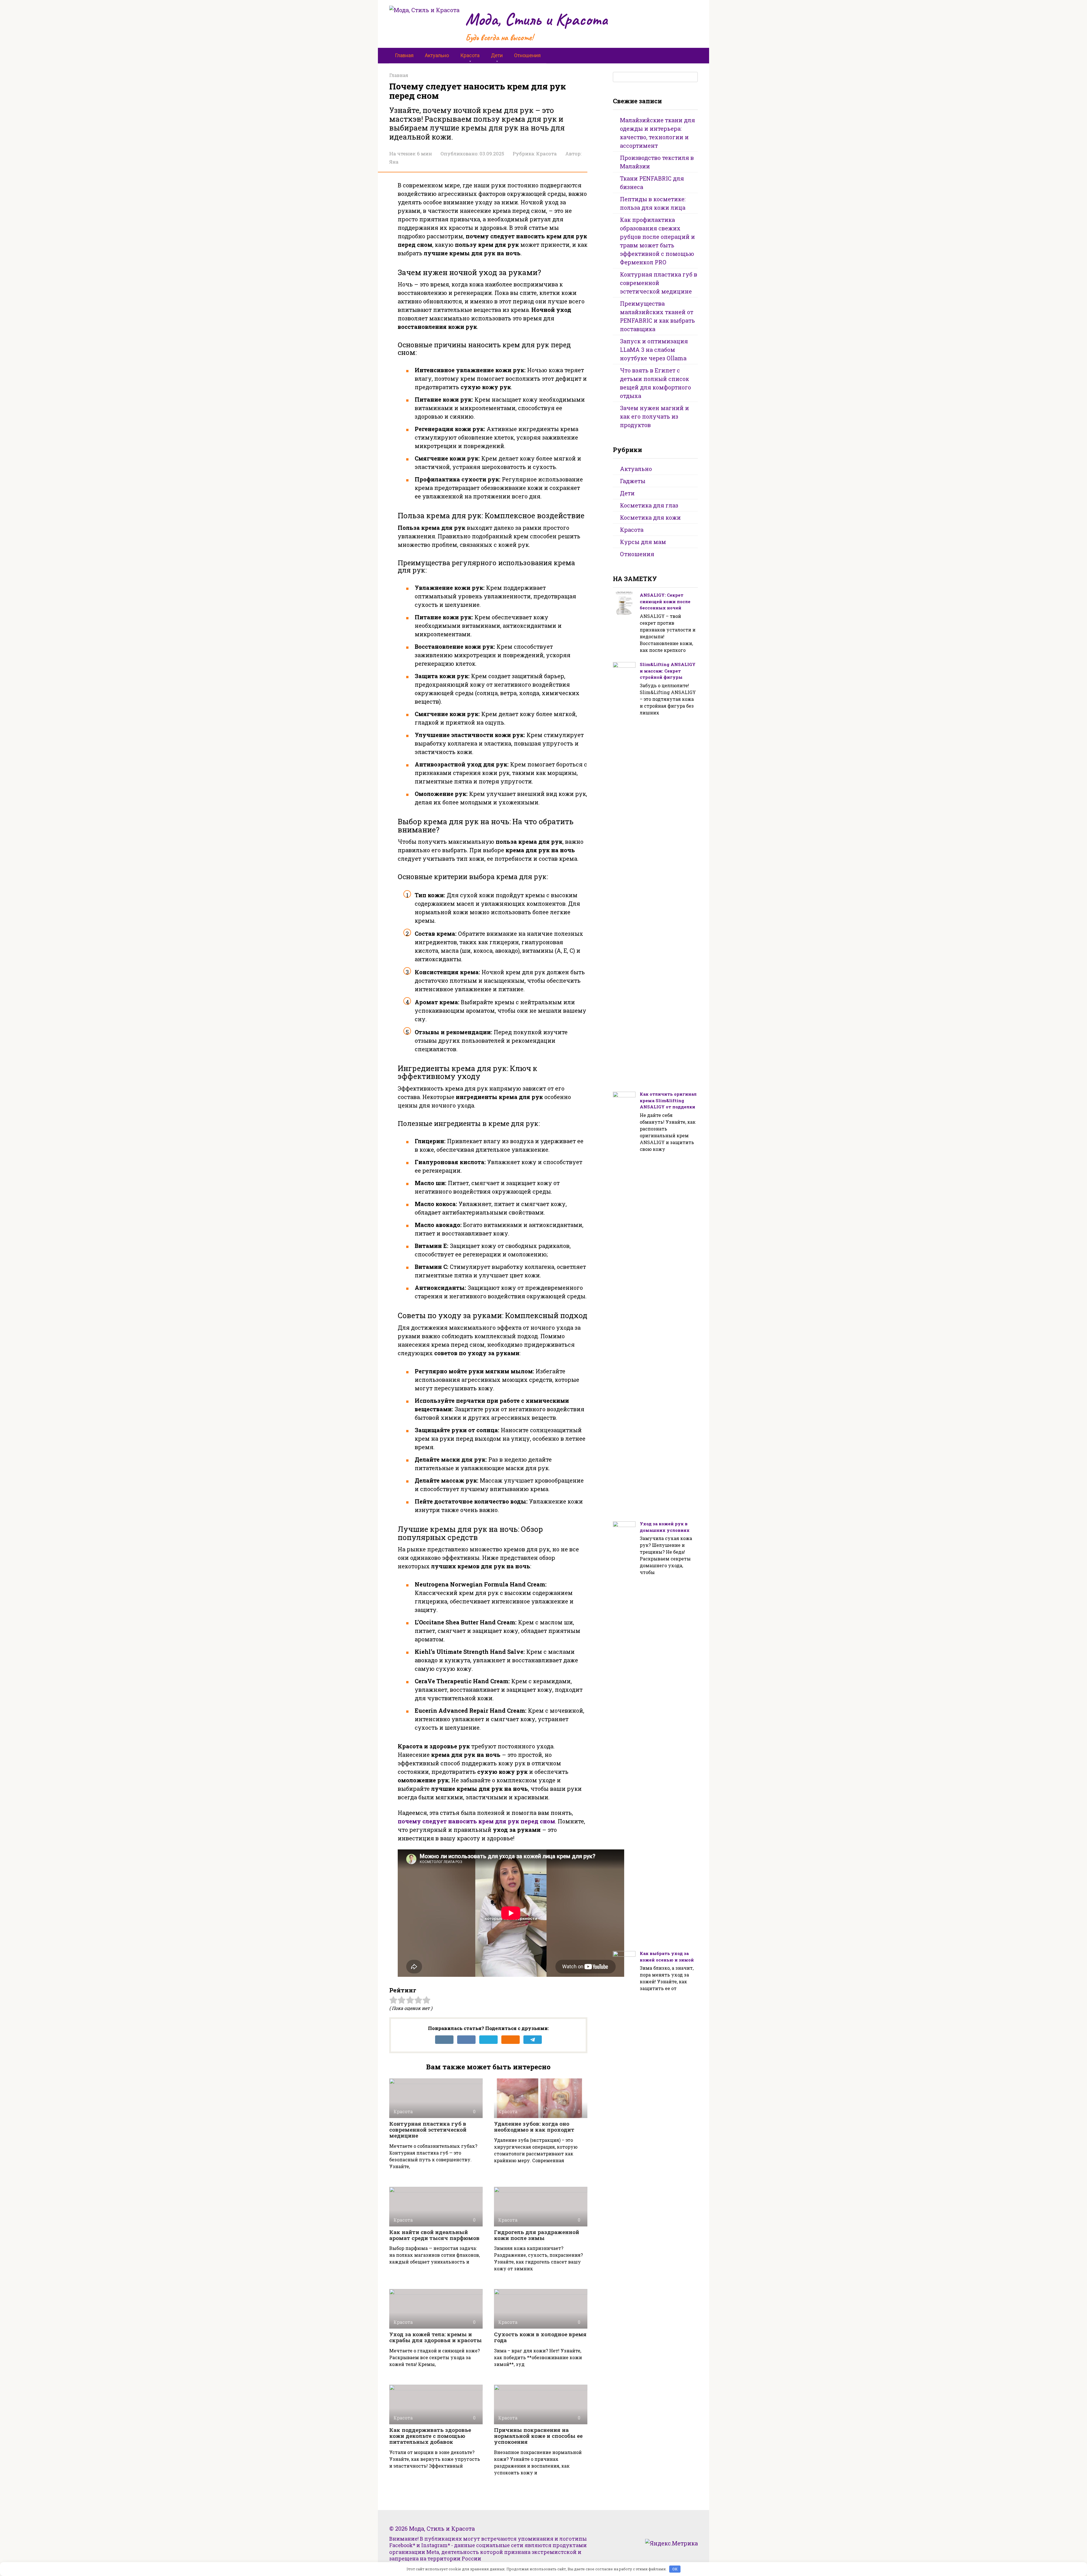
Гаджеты (633, 481)
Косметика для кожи (650, 517)
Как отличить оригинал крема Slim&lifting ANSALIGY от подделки (668, 1100)
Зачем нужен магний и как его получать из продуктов (654, 416)
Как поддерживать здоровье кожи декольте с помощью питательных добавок (430, 2436)
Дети (497, 55)
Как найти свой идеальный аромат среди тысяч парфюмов (434, 2235)
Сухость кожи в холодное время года (540, 2337)
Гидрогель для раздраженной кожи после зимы (537, 2235)
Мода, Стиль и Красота (537, 19)
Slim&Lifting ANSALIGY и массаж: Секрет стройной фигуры (668, 671)
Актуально (437, 55)
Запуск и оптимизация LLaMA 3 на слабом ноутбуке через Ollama (654, 350)
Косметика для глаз (649, 505)
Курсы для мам (643, 542)
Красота (470, 55)
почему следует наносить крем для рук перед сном (476, 1821)
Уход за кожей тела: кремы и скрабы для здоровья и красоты (436, 2337)
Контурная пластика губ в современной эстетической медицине (428, 2129)
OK (675, 2569)
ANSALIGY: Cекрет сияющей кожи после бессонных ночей (665, 601)
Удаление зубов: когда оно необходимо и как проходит (534, 2127)
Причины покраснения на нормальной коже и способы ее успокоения (538, 2436)
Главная (404, 55)
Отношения (527, 55)
